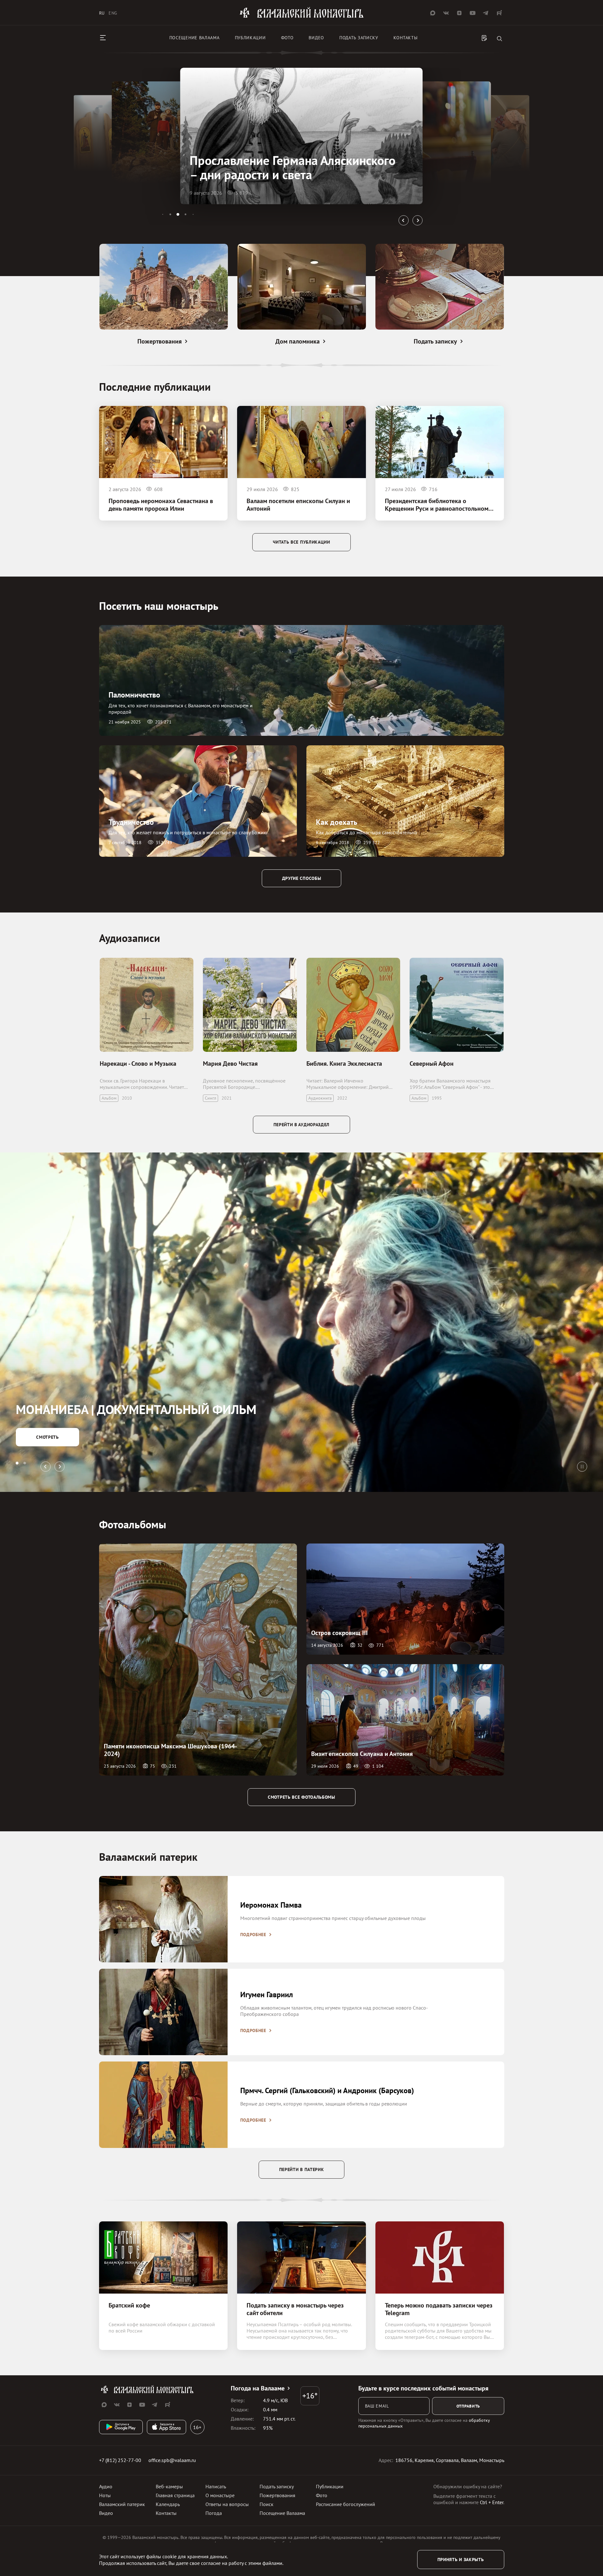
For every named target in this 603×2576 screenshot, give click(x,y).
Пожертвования (277, 2495)
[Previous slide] (404, 220)
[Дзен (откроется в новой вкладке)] (459, 13)
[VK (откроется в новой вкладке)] (446, 13)
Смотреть (47, 1437)
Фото (287, 38)
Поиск (267, 2504)
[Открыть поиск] (499, 39)
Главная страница (175, 2495)
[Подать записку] (440, 287)
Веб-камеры (169, 2486)
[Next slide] (418, 220)
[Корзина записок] (484, 39)
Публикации (250, 38)
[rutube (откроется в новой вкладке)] (499, 13)
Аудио (106, 2486)
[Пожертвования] (164, 287)
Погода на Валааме (258, 2388)
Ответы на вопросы (227, 2504)
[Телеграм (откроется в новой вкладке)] (486, 13)
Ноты (105, 2495)
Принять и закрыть (461, 2560)
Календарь (168, 2504)
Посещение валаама (195, 38)
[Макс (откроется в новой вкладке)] (433, 13)
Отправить (468, 2406)
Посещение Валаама (282, 2513)
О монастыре (220, 2495)
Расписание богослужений (345, 2504)
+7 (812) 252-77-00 (120, 2460)
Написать (216, 2486)
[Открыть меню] (103, 38)
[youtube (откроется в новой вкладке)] (473, 13)
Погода (214, 2513)
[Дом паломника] (302, 287)
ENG (113, 13)
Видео (316, 38)
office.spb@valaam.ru (172, 2460)
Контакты (406, 38)
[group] (301, 136)
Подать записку (359, 38)
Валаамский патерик (122, 2504)
